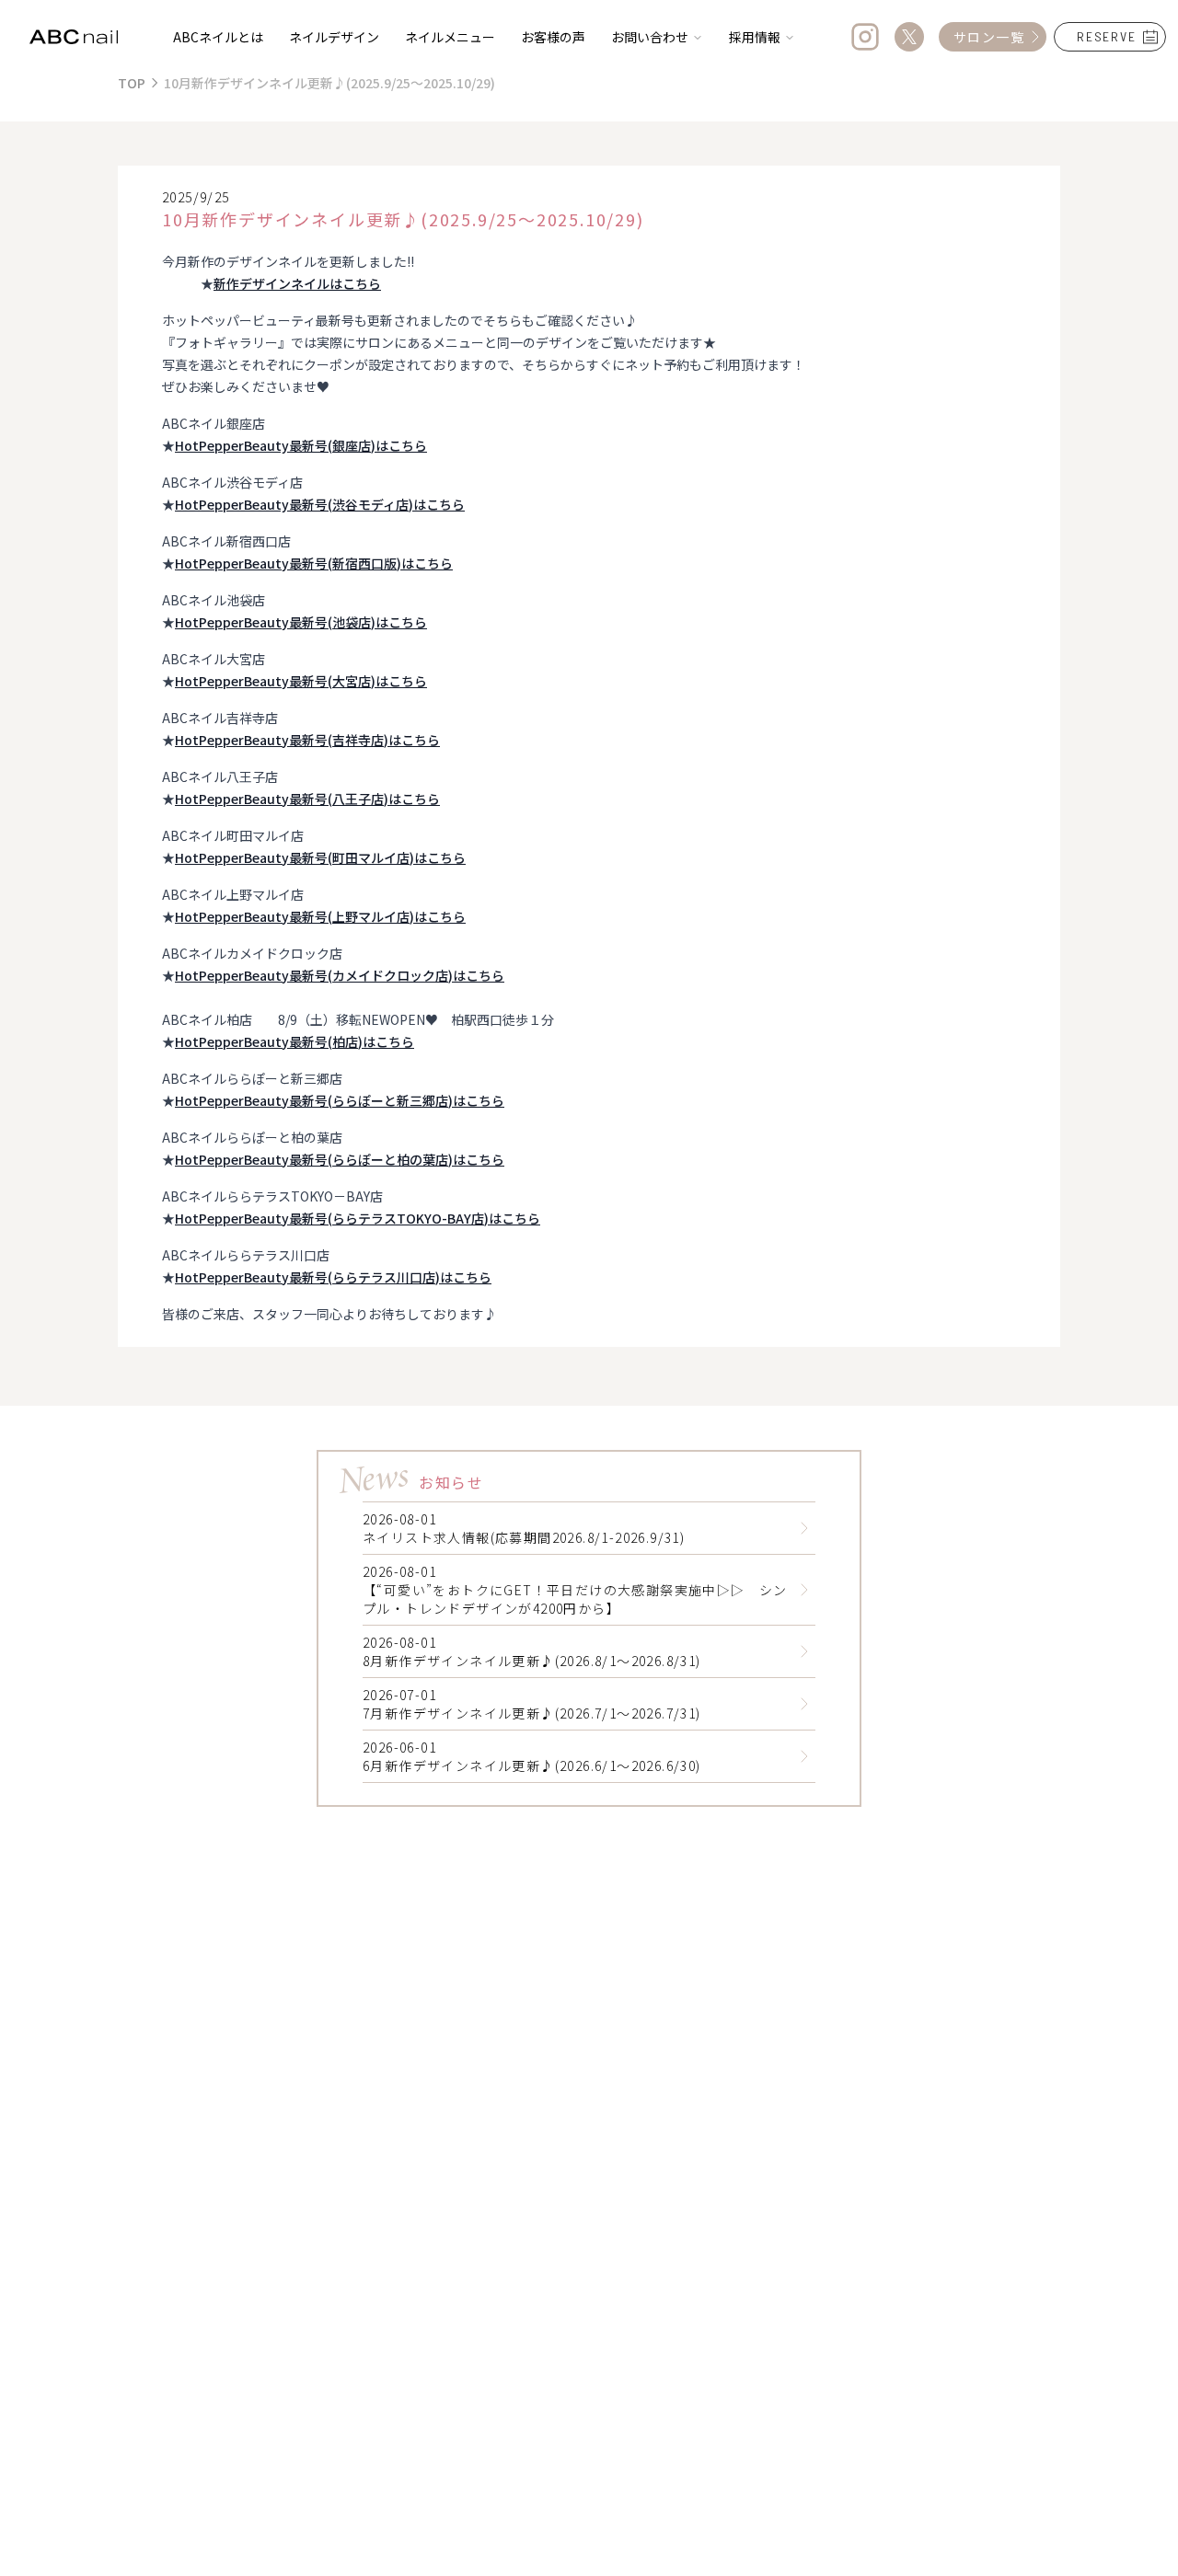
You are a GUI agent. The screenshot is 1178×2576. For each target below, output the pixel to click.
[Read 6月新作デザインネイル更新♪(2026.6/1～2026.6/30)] (804, 1756)
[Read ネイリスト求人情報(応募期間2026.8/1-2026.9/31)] (804, 1528)
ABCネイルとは (218, 37)
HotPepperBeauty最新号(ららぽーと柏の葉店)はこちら (340, 1159)
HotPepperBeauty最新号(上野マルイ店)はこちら (320, 916)
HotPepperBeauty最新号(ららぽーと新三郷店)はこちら (340, 1100)
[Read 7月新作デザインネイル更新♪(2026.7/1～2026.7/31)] (804, 1704)
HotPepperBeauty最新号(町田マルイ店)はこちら (320, 857)
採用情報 (755, 37)
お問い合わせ (650, 37)
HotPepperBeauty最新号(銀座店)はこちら (301, 445)
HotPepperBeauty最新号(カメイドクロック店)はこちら (340, 975)
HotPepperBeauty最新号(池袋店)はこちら (301, 622)
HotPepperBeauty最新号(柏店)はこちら (294, 1041)
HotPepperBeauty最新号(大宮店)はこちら (301, 681)
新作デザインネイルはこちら (297, 283)
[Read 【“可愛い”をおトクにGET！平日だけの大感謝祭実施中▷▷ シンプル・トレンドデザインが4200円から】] (804, 1590)
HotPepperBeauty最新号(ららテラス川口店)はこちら (333, 1277)
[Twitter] (909, 37)
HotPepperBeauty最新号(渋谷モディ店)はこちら (320, 504)
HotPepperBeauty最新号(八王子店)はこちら (307, 799)
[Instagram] (865, 37)
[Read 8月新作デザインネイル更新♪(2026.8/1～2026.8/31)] (804, 1651)
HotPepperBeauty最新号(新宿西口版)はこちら (314, 563)
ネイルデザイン (334, 37)
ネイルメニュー (450, 37)
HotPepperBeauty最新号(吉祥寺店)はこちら (307, 740)
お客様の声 (553, 37)
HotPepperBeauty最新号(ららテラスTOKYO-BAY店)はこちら (358, 1218)
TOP (132, 83)
